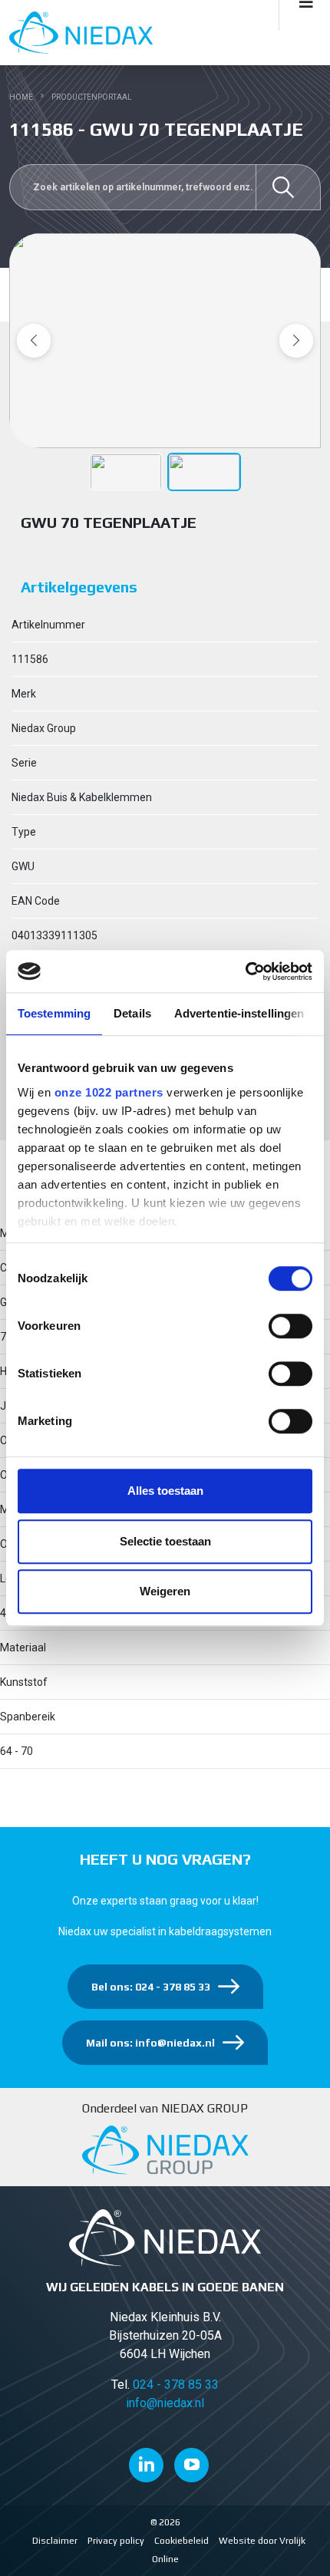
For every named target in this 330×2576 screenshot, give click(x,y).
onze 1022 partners (109, 1092)
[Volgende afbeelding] (296, 341)
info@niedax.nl (165, 2403)
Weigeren (165, 1591)
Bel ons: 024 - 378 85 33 (151, 1987)
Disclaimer (55, 2541)
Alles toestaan (165, 1491)
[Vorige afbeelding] (34, 341)
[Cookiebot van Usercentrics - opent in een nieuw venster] (245, 971)
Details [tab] (132, 1013)
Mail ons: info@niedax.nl (150, 2043)
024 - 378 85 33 (176, 2385)
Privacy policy (116, 2541)
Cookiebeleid (181, 2541)
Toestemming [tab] (54, 1013)
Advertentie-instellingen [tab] (239, 1013)
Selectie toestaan (165, 1541)
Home (21, 97)
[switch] (290, 1326)
